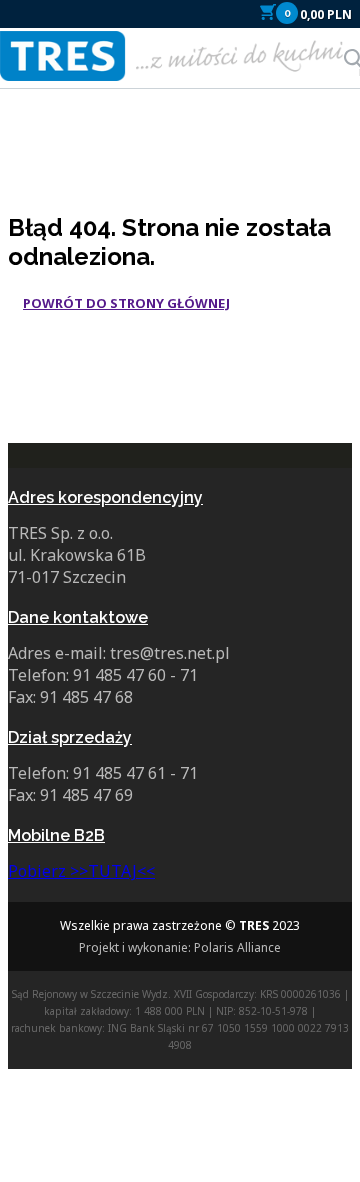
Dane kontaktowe (78, 617)
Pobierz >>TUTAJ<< (81, 871)
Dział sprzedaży (70, 737)
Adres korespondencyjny (105, 497)
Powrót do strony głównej (126, 303)
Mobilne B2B (56, 835)
